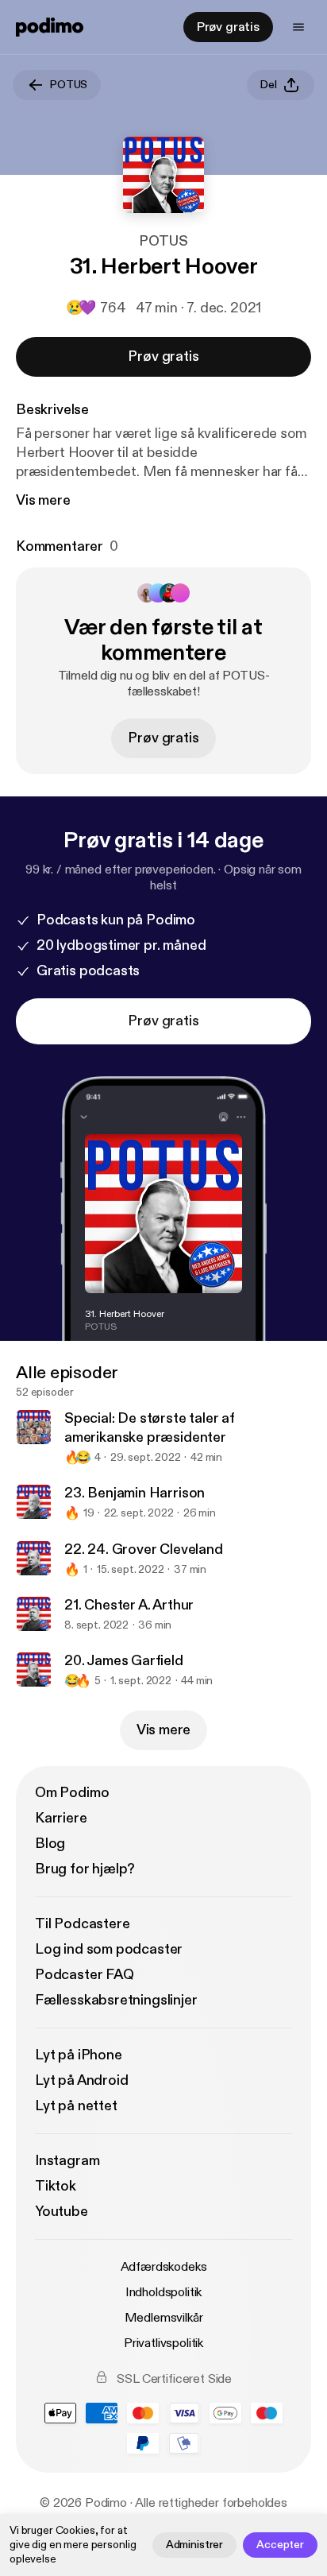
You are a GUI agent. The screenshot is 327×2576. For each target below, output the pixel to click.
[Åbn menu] (298, 27)
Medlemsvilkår (164, 2318)
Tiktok (56, 2186)
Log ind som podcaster (109, 1949)
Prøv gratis (228, 27)
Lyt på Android (81, 2080)
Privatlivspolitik (163, 2343)
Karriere (61, 1818)
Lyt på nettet (76, 2106)
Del (269, 85)
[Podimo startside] (50, 27)
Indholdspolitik (164, 2292)
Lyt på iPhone (79, 2055)
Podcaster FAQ (85, 1975)
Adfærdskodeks (164, 2267)
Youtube (62, 2212)
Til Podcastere (82, 1924)
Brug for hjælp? (85, 1869)
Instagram (67, 2161)
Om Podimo (72, 1793)
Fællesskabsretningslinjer (116, 2000)
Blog (50, 1844)
